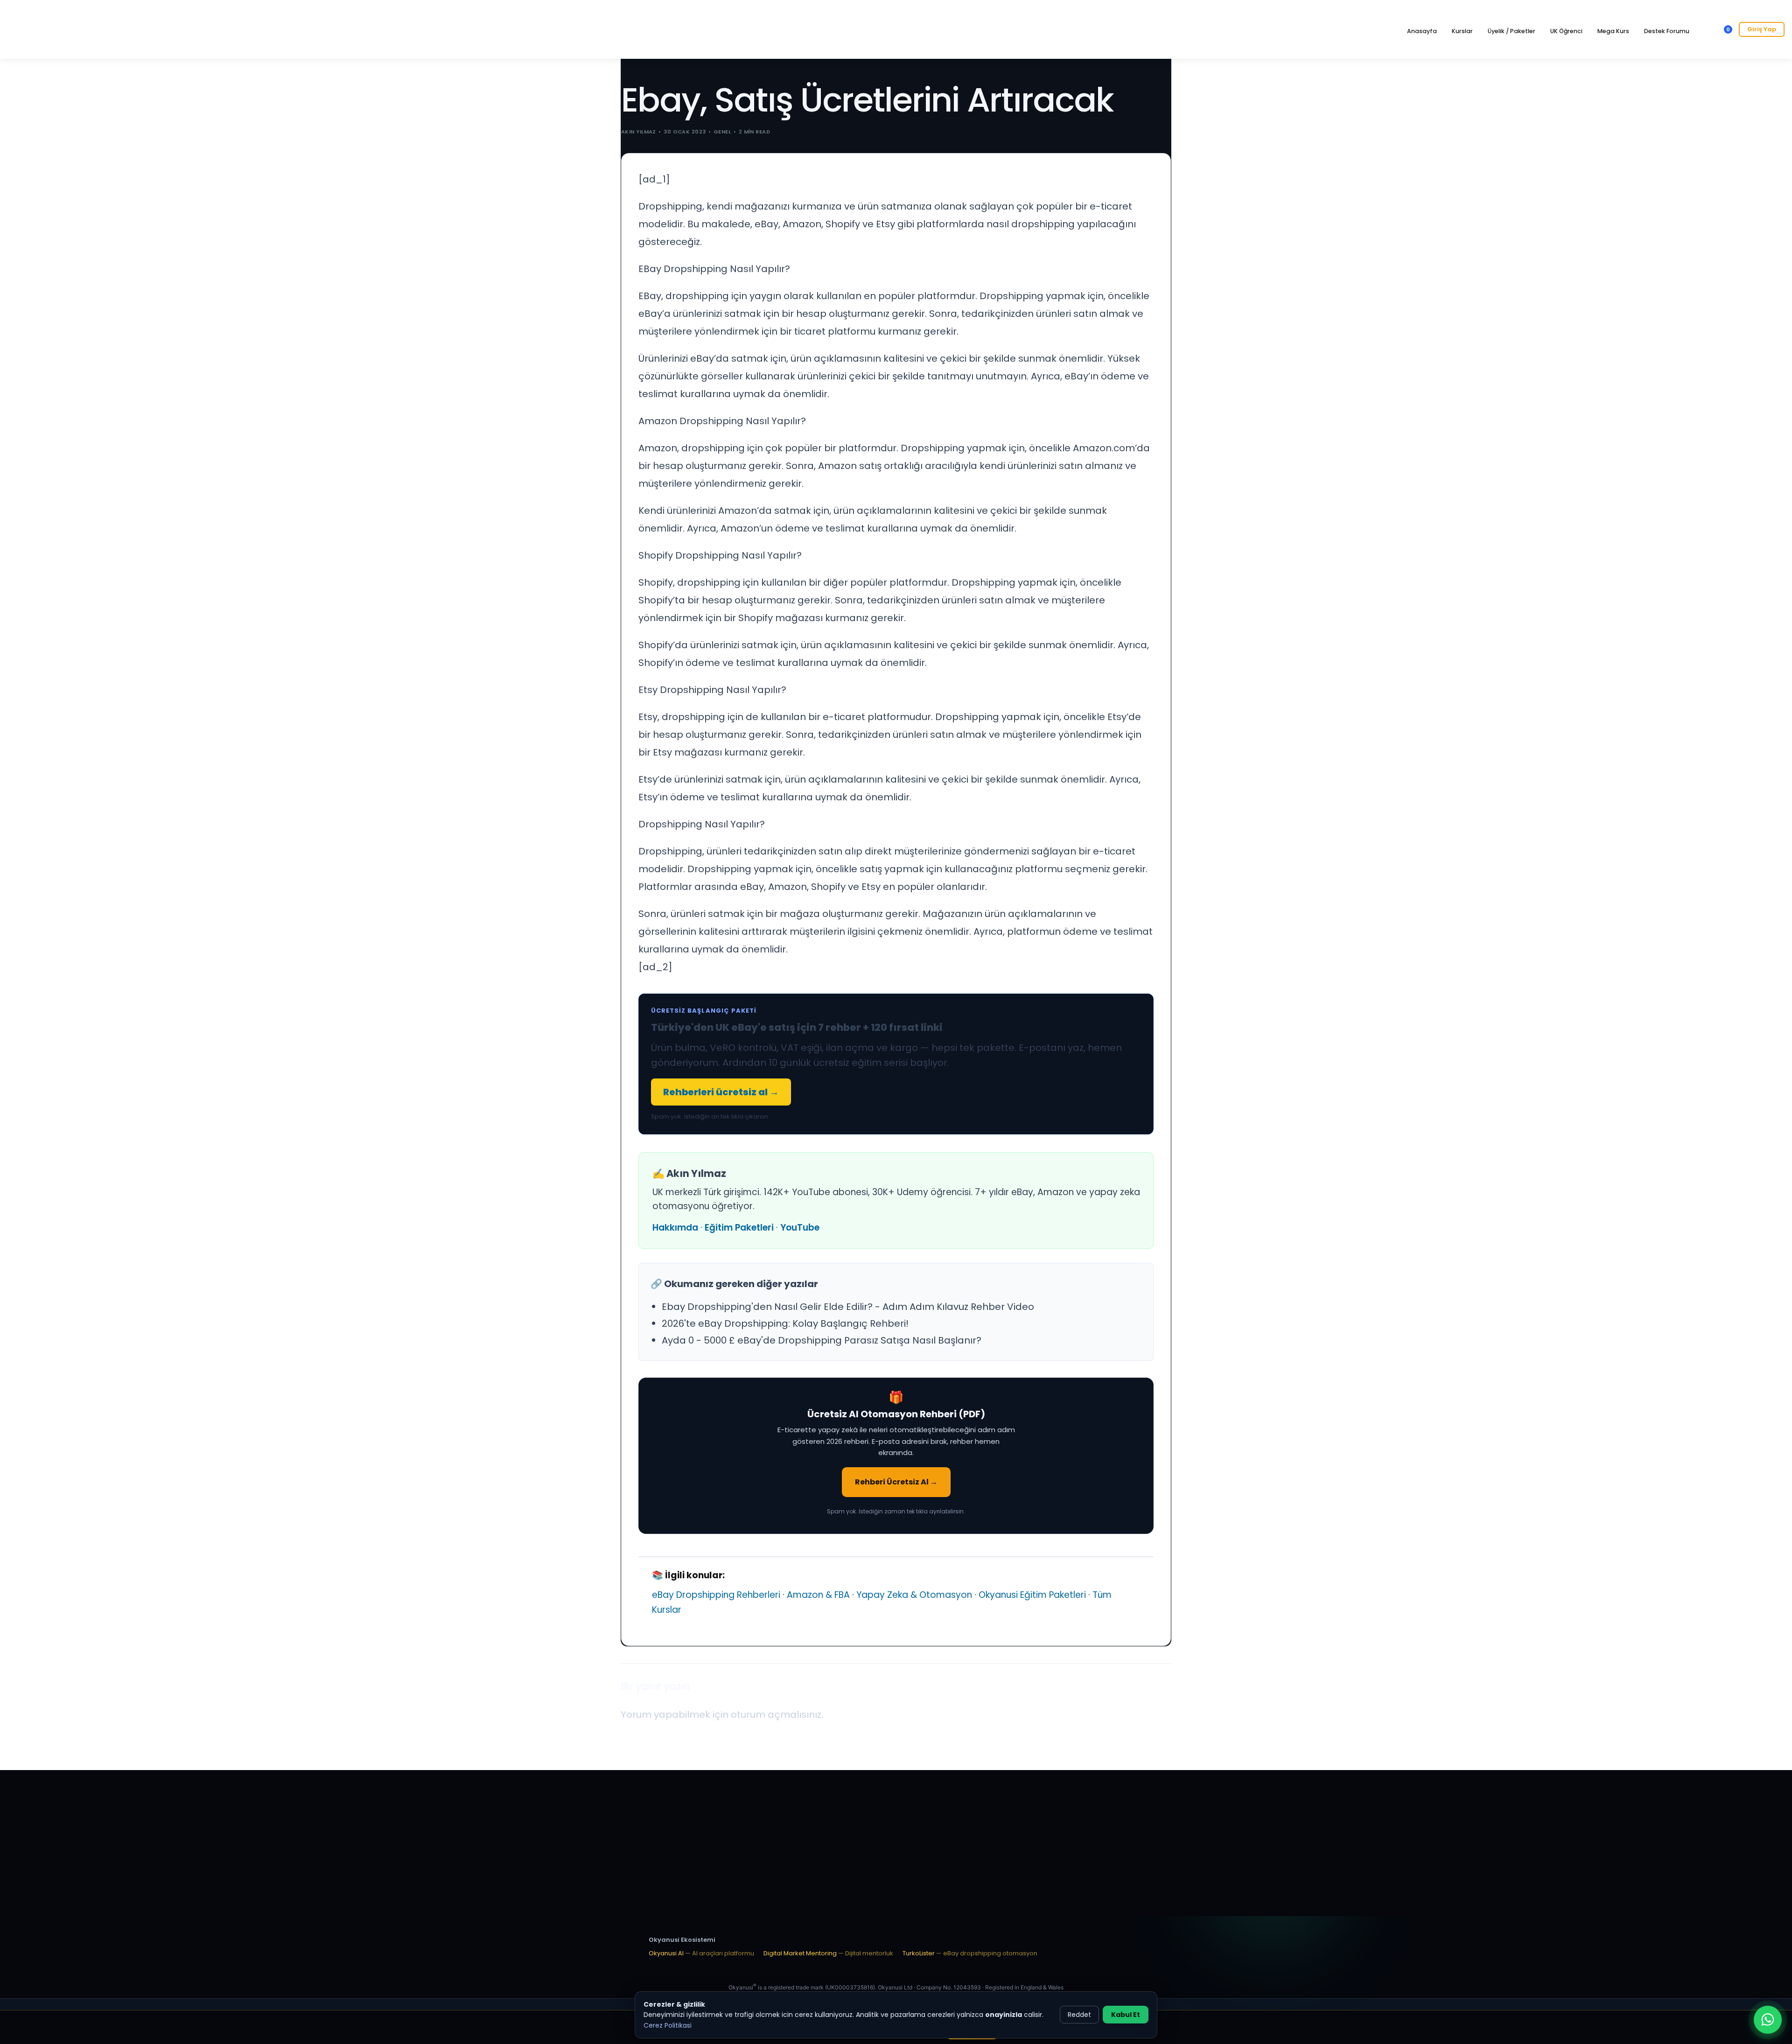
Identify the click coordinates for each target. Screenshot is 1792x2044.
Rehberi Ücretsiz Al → (896, 1482)
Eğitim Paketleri (739, 1228)
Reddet (1079, 2015)
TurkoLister (970, 1953)
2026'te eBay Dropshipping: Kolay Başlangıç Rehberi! (785, 1323)
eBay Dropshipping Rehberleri (716, 1595)
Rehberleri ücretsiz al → (721, 1092)
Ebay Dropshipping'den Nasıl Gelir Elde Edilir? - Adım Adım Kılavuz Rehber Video (848, 1307)
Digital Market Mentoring (828, 1953)
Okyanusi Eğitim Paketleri (1032, 1595)
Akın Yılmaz (639, 132)
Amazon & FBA (818, 1595)
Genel (722, 132)
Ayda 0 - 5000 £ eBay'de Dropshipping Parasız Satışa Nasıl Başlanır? (822, 1340)
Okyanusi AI (701, 1953)
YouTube (800, 1228)
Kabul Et (1126, 2015)
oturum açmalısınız (776, 1715)
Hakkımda (675, 1228)
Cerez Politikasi (668, 2025)
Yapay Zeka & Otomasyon (914, 1595)
